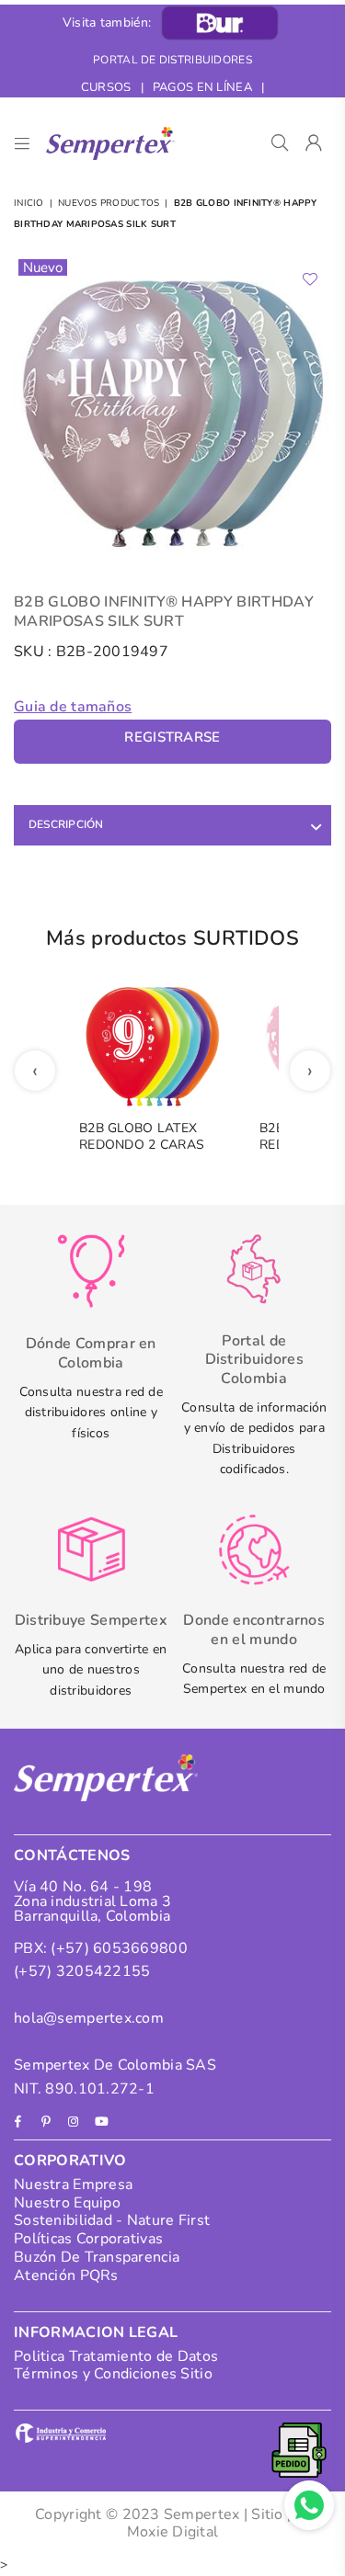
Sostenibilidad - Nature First (112, 2220)
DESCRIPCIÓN (66, 824)
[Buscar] (280, 143)
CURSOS (106, 87)
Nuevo (43, 267)
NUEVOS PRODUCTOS (109, 203)
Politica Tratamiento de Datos (116, 2356)
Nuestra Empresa (73, 2184)
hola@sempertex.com (89, 2018)
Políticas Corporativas (88, 2239)
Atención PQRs (66, 2275)
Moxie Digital (173, 2532)
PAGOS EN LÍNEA (202, 87)
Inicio (29, 203)
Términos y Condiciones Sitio (113, 2374)
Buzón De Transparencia (97, 2257)
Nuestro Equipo (67, 2203)
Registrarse (172, 737)
